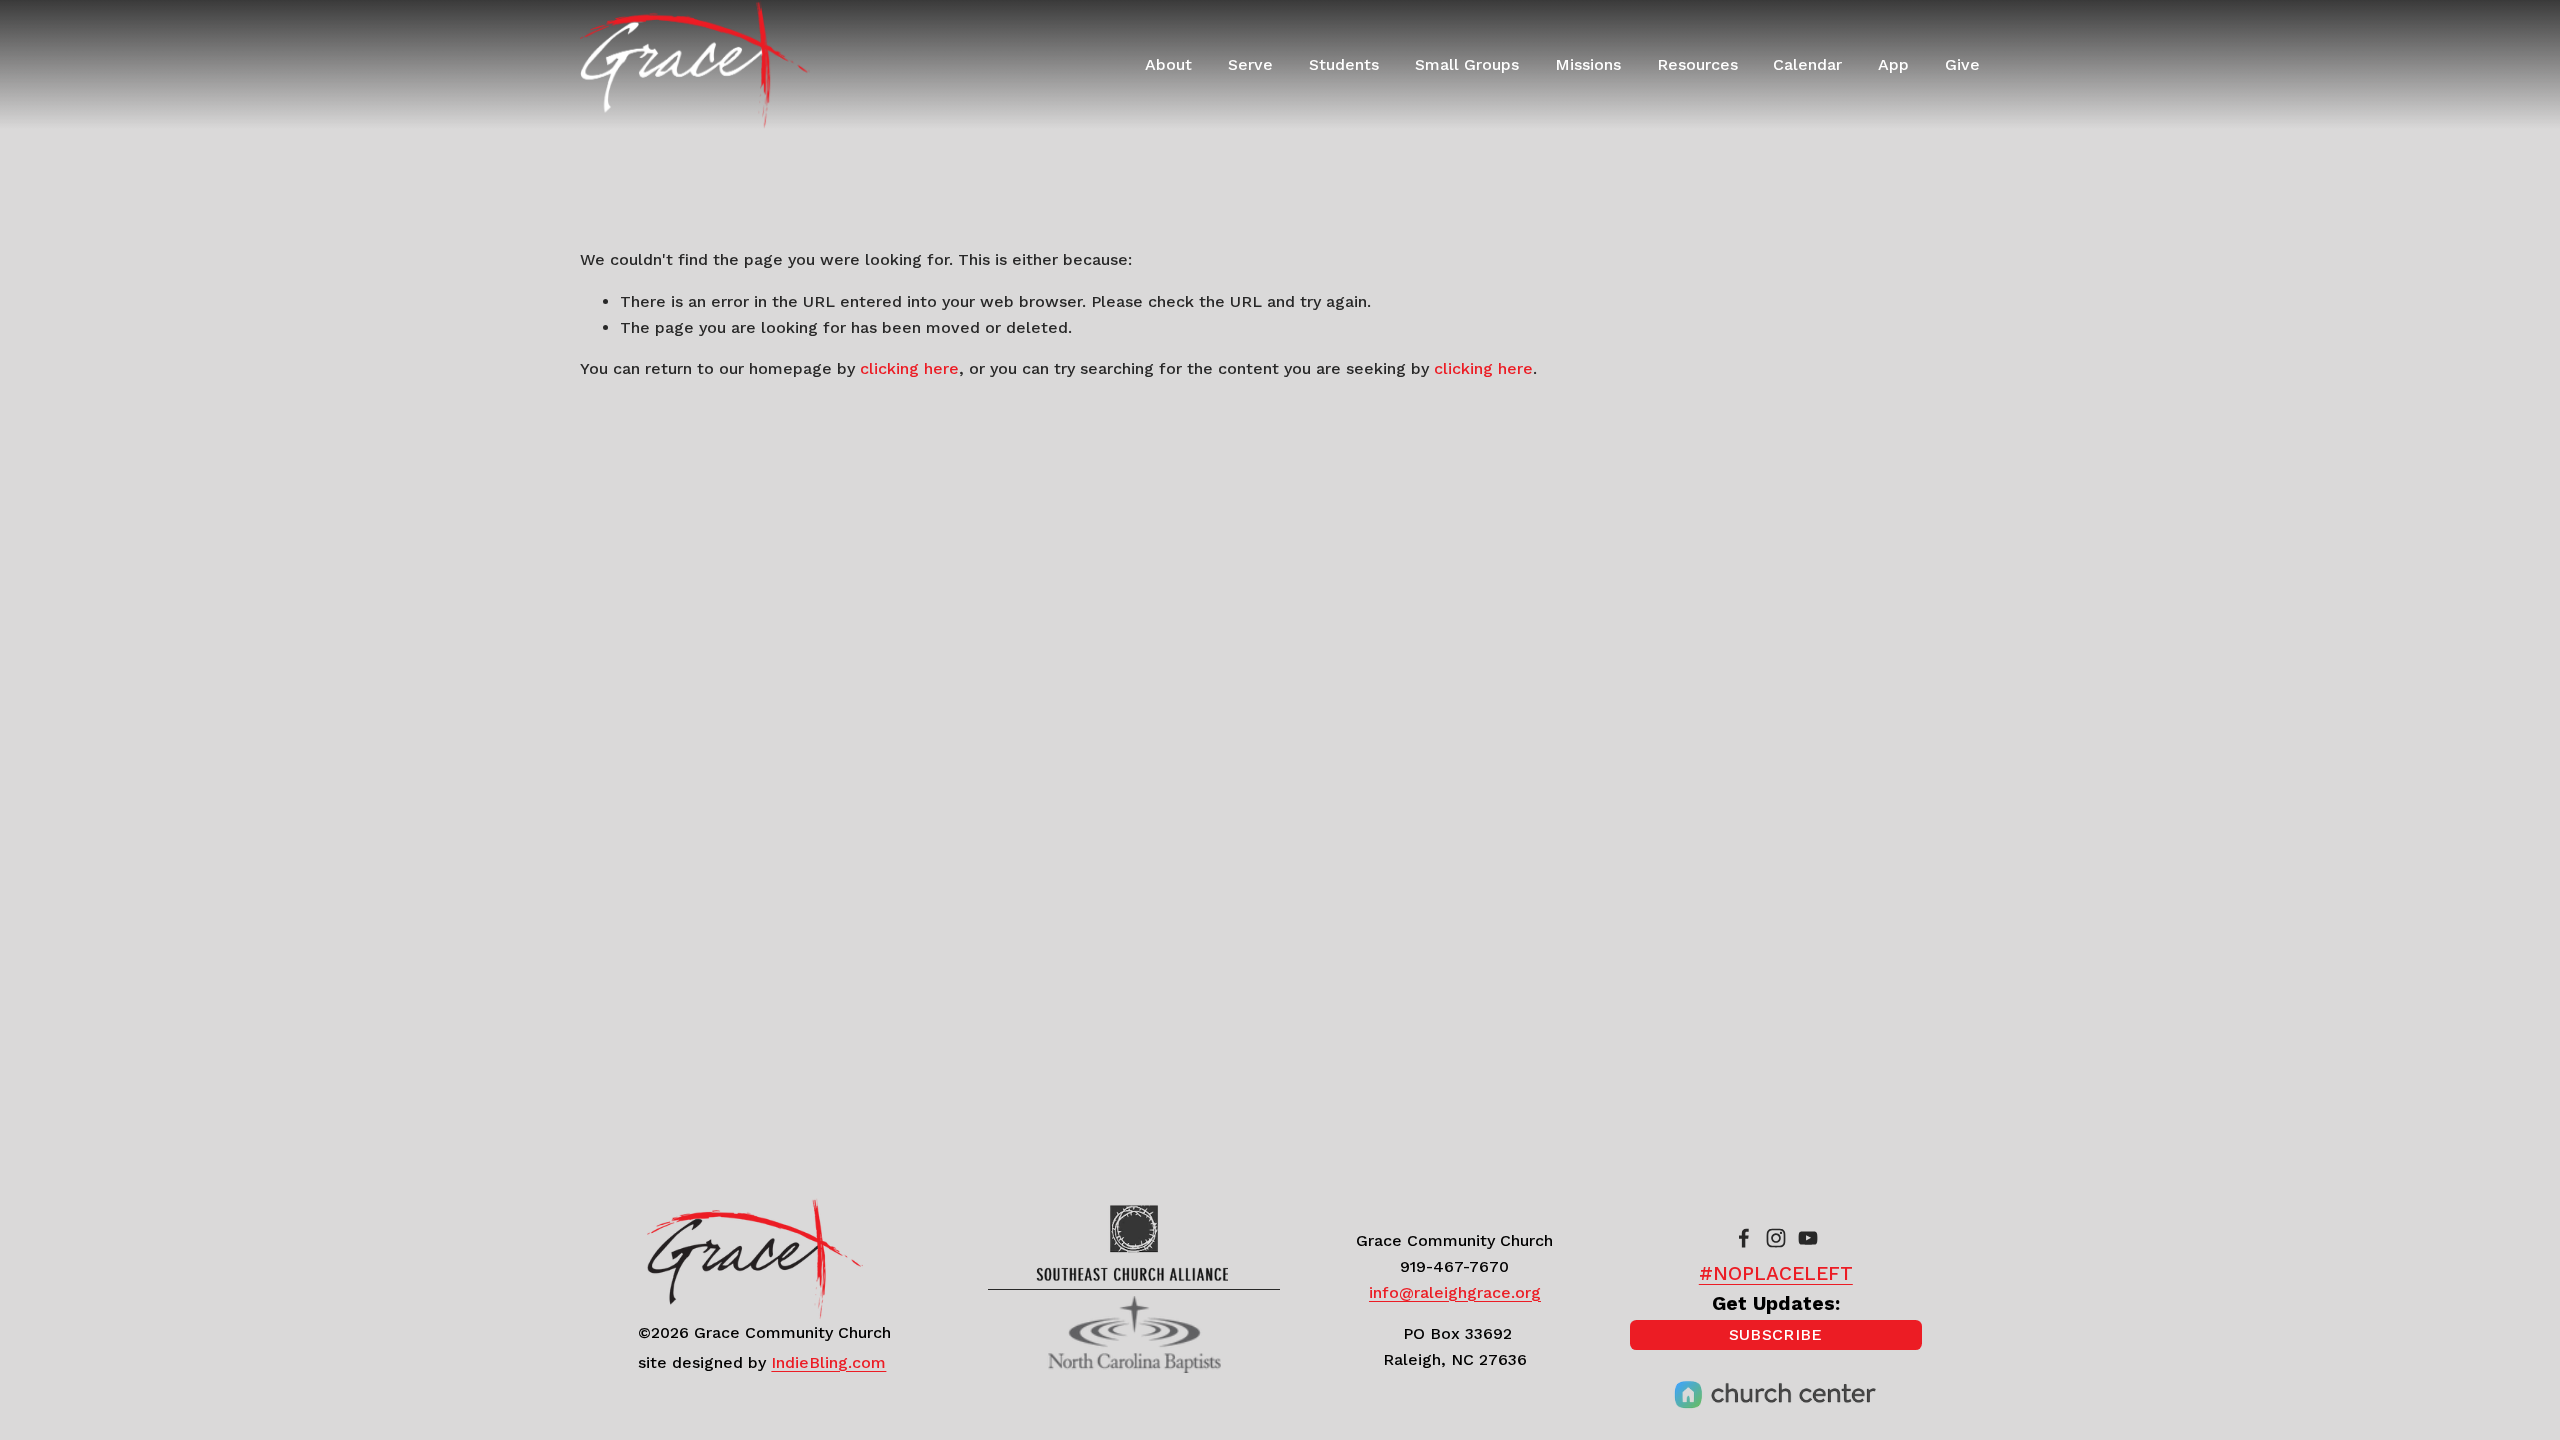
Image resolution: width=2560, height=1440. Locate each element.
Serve (1250, 64)
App (1893, 64)
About (1168, 64)
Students (1344, 64)
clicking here (909, 368)
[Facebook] (1744, 1238)
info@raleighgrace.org (1455, 1292)
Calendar (1807, 64)
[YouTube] (1808, 1238)
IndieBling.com (828, 1362)
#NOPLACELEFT (1776, 1273)
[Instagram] (1776, 1238)
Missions (1588, 64)
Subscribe (1776, 1334)
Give (1962, 64)
